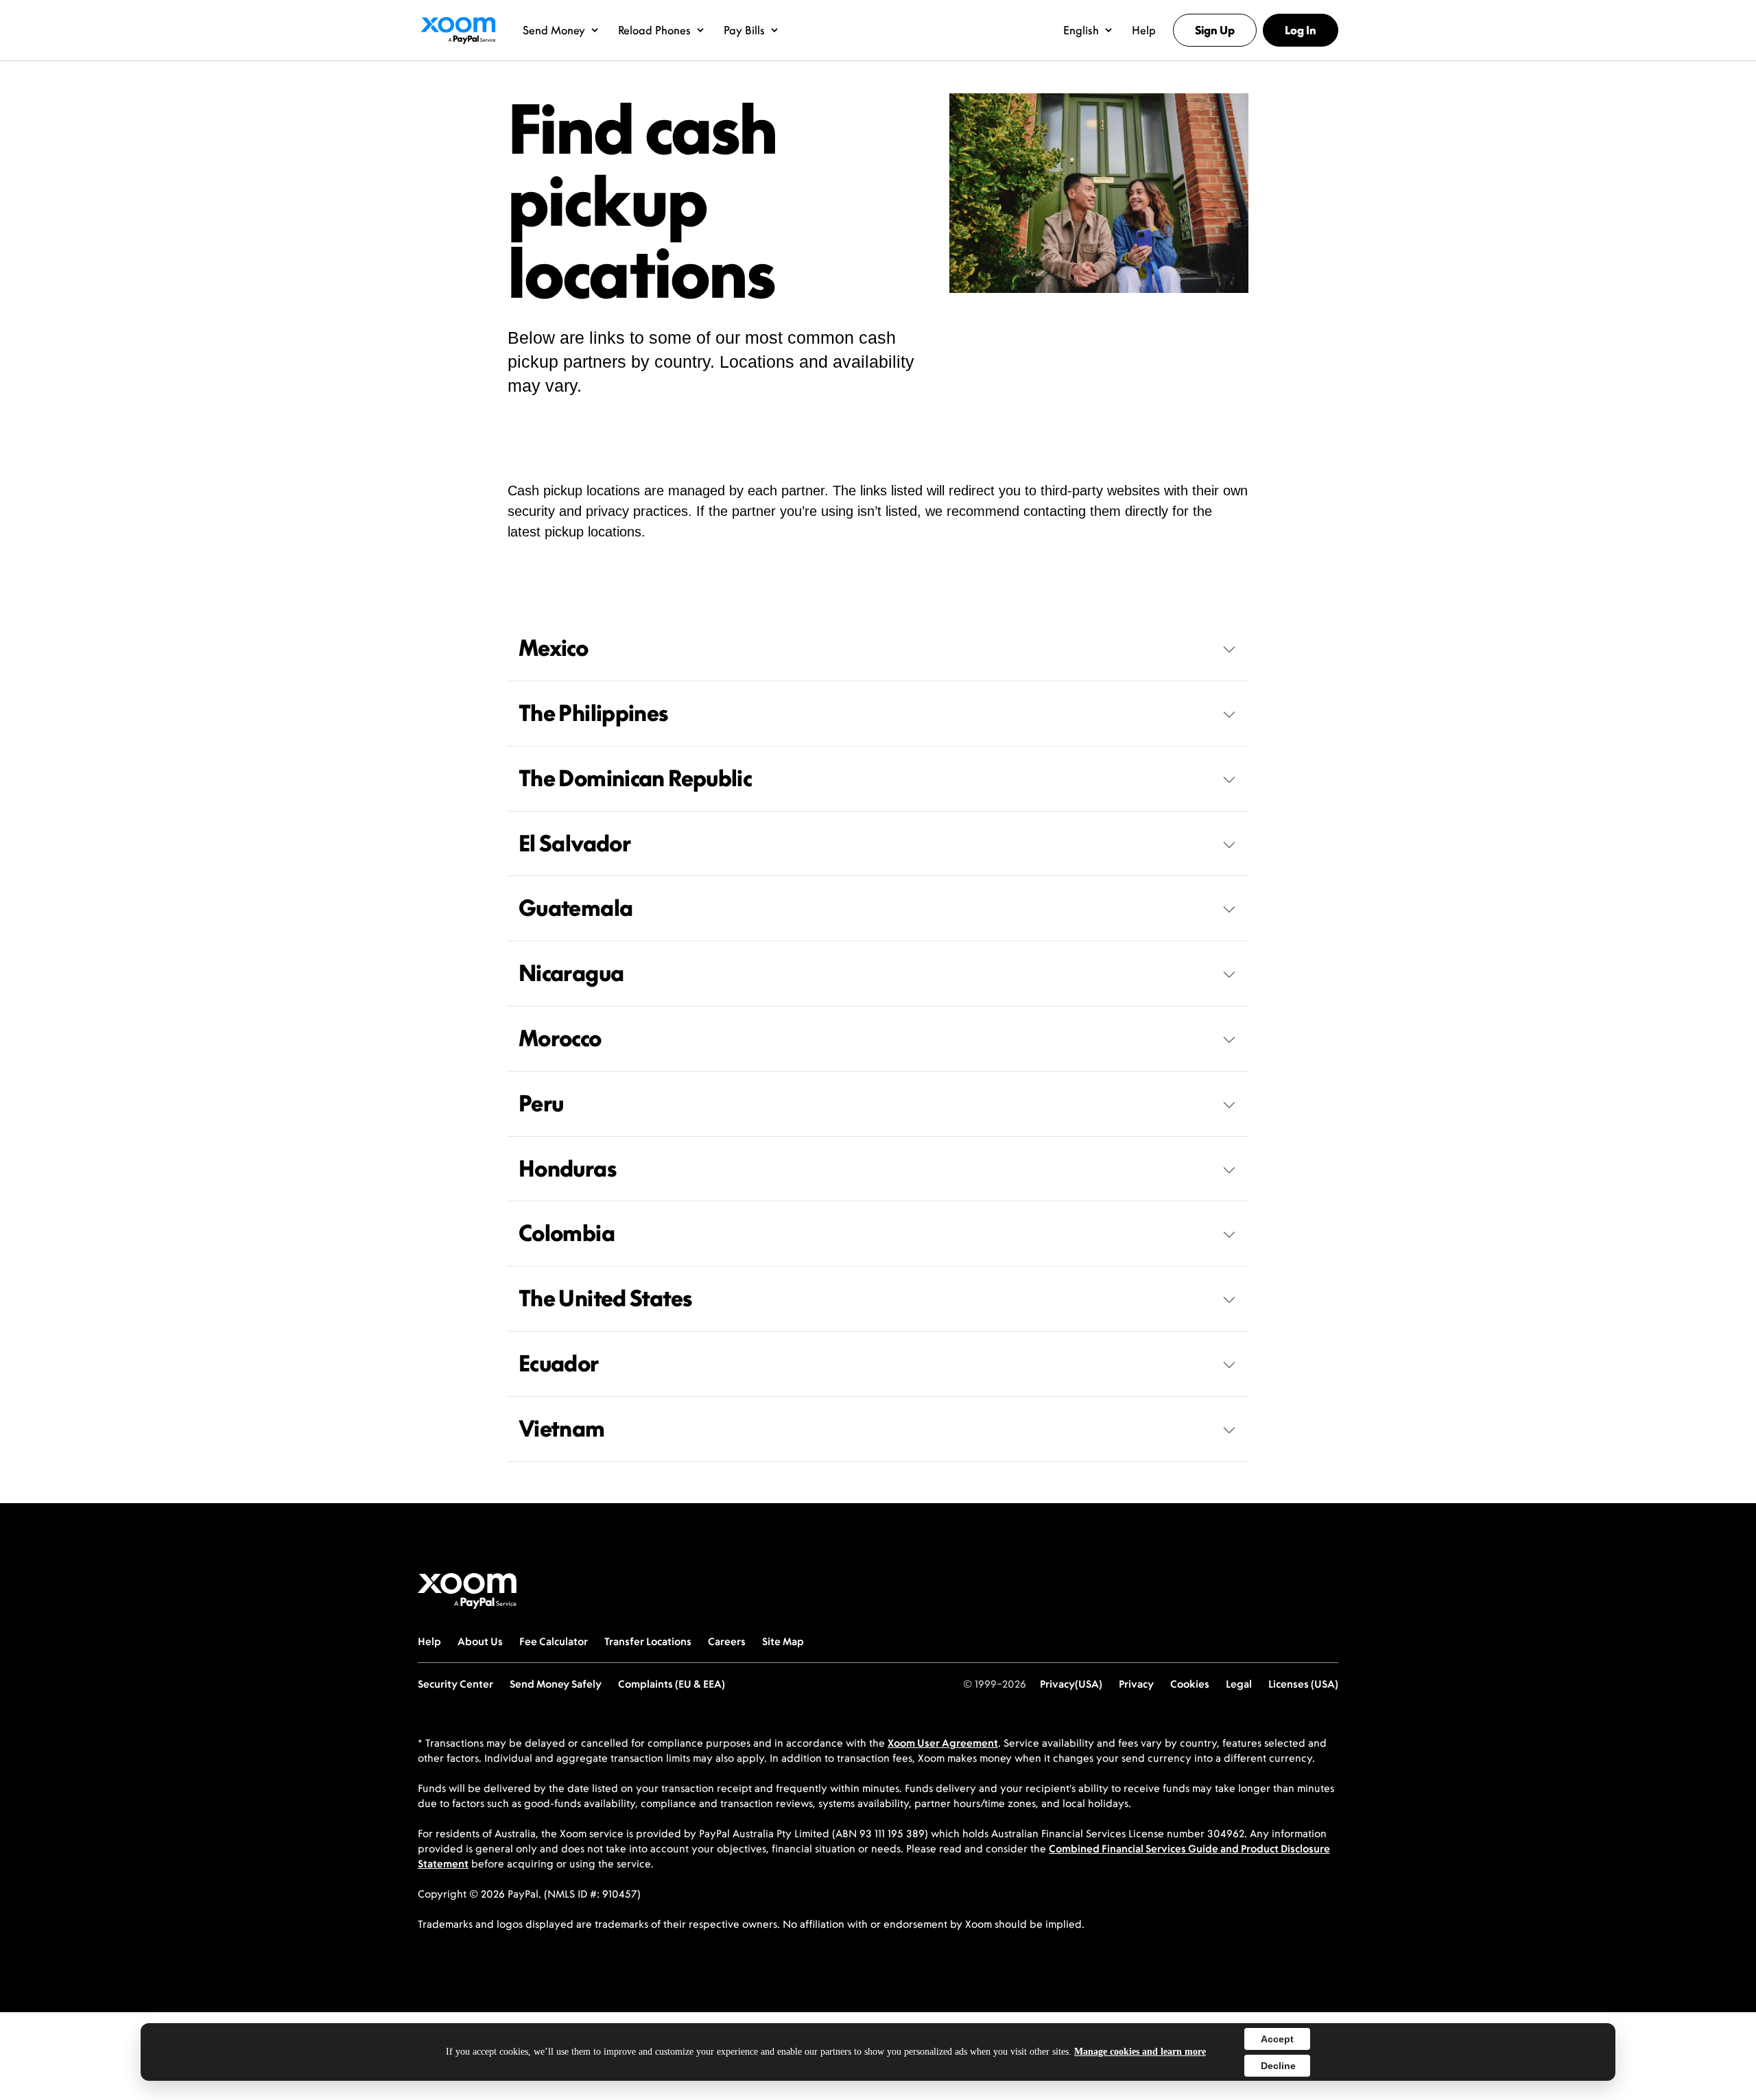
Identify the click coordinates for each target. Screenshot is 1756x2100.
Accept (1277, 2039)
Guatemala (576, 908)
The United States (605, 1298)
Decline (1278, 2066)
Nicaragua (571, 973)
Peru (541, 1103)
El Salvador (574, 843)
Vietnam (562, 1428)
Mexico (553, 648)
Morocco (560, 1038)
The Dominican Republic (635, 778)
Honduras (567, 1168)
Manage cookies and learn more (1140, 2052)
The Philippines (593, 713)
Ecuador (559, 1363)
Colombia (567, 1233)
